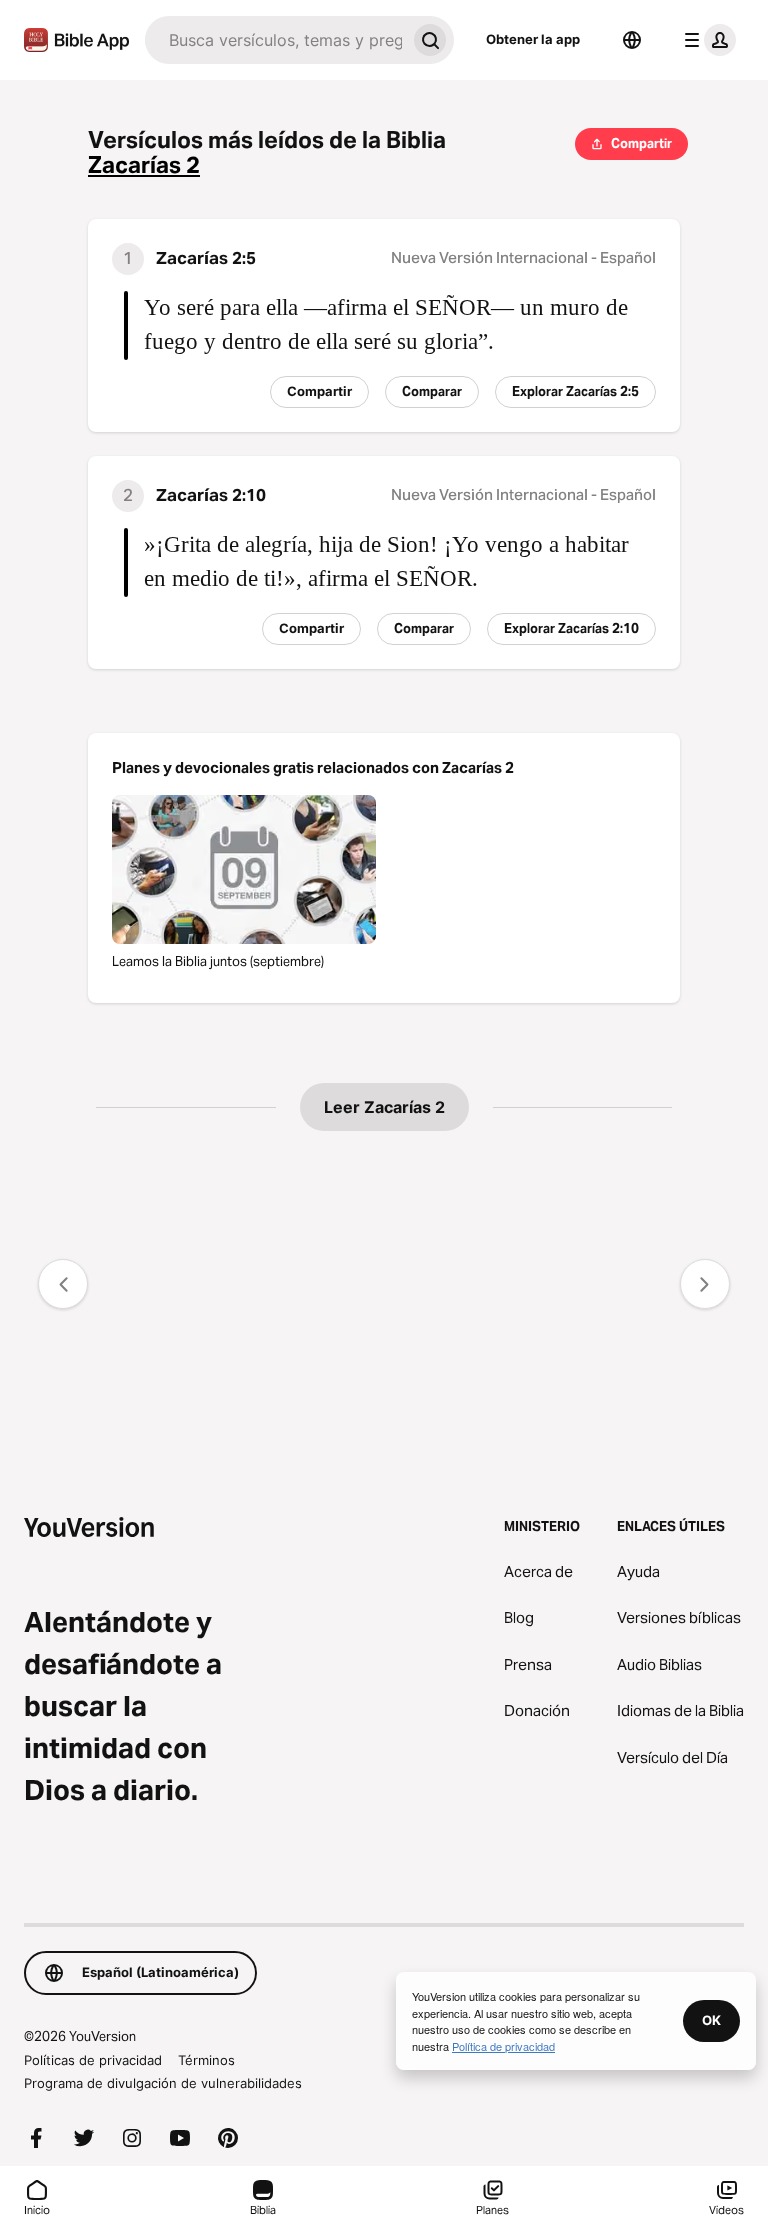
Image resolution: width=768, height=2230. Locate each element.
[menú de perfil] (706, 40)
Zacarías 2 (144, 165)
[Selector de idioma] (632, 40)
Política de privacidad (503, 2046)
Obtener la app (533, 39)
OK (711, 2020)
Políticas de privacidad (93, 2060)
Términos (206, 2060)
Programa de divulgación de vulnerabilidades (163, 2083)
